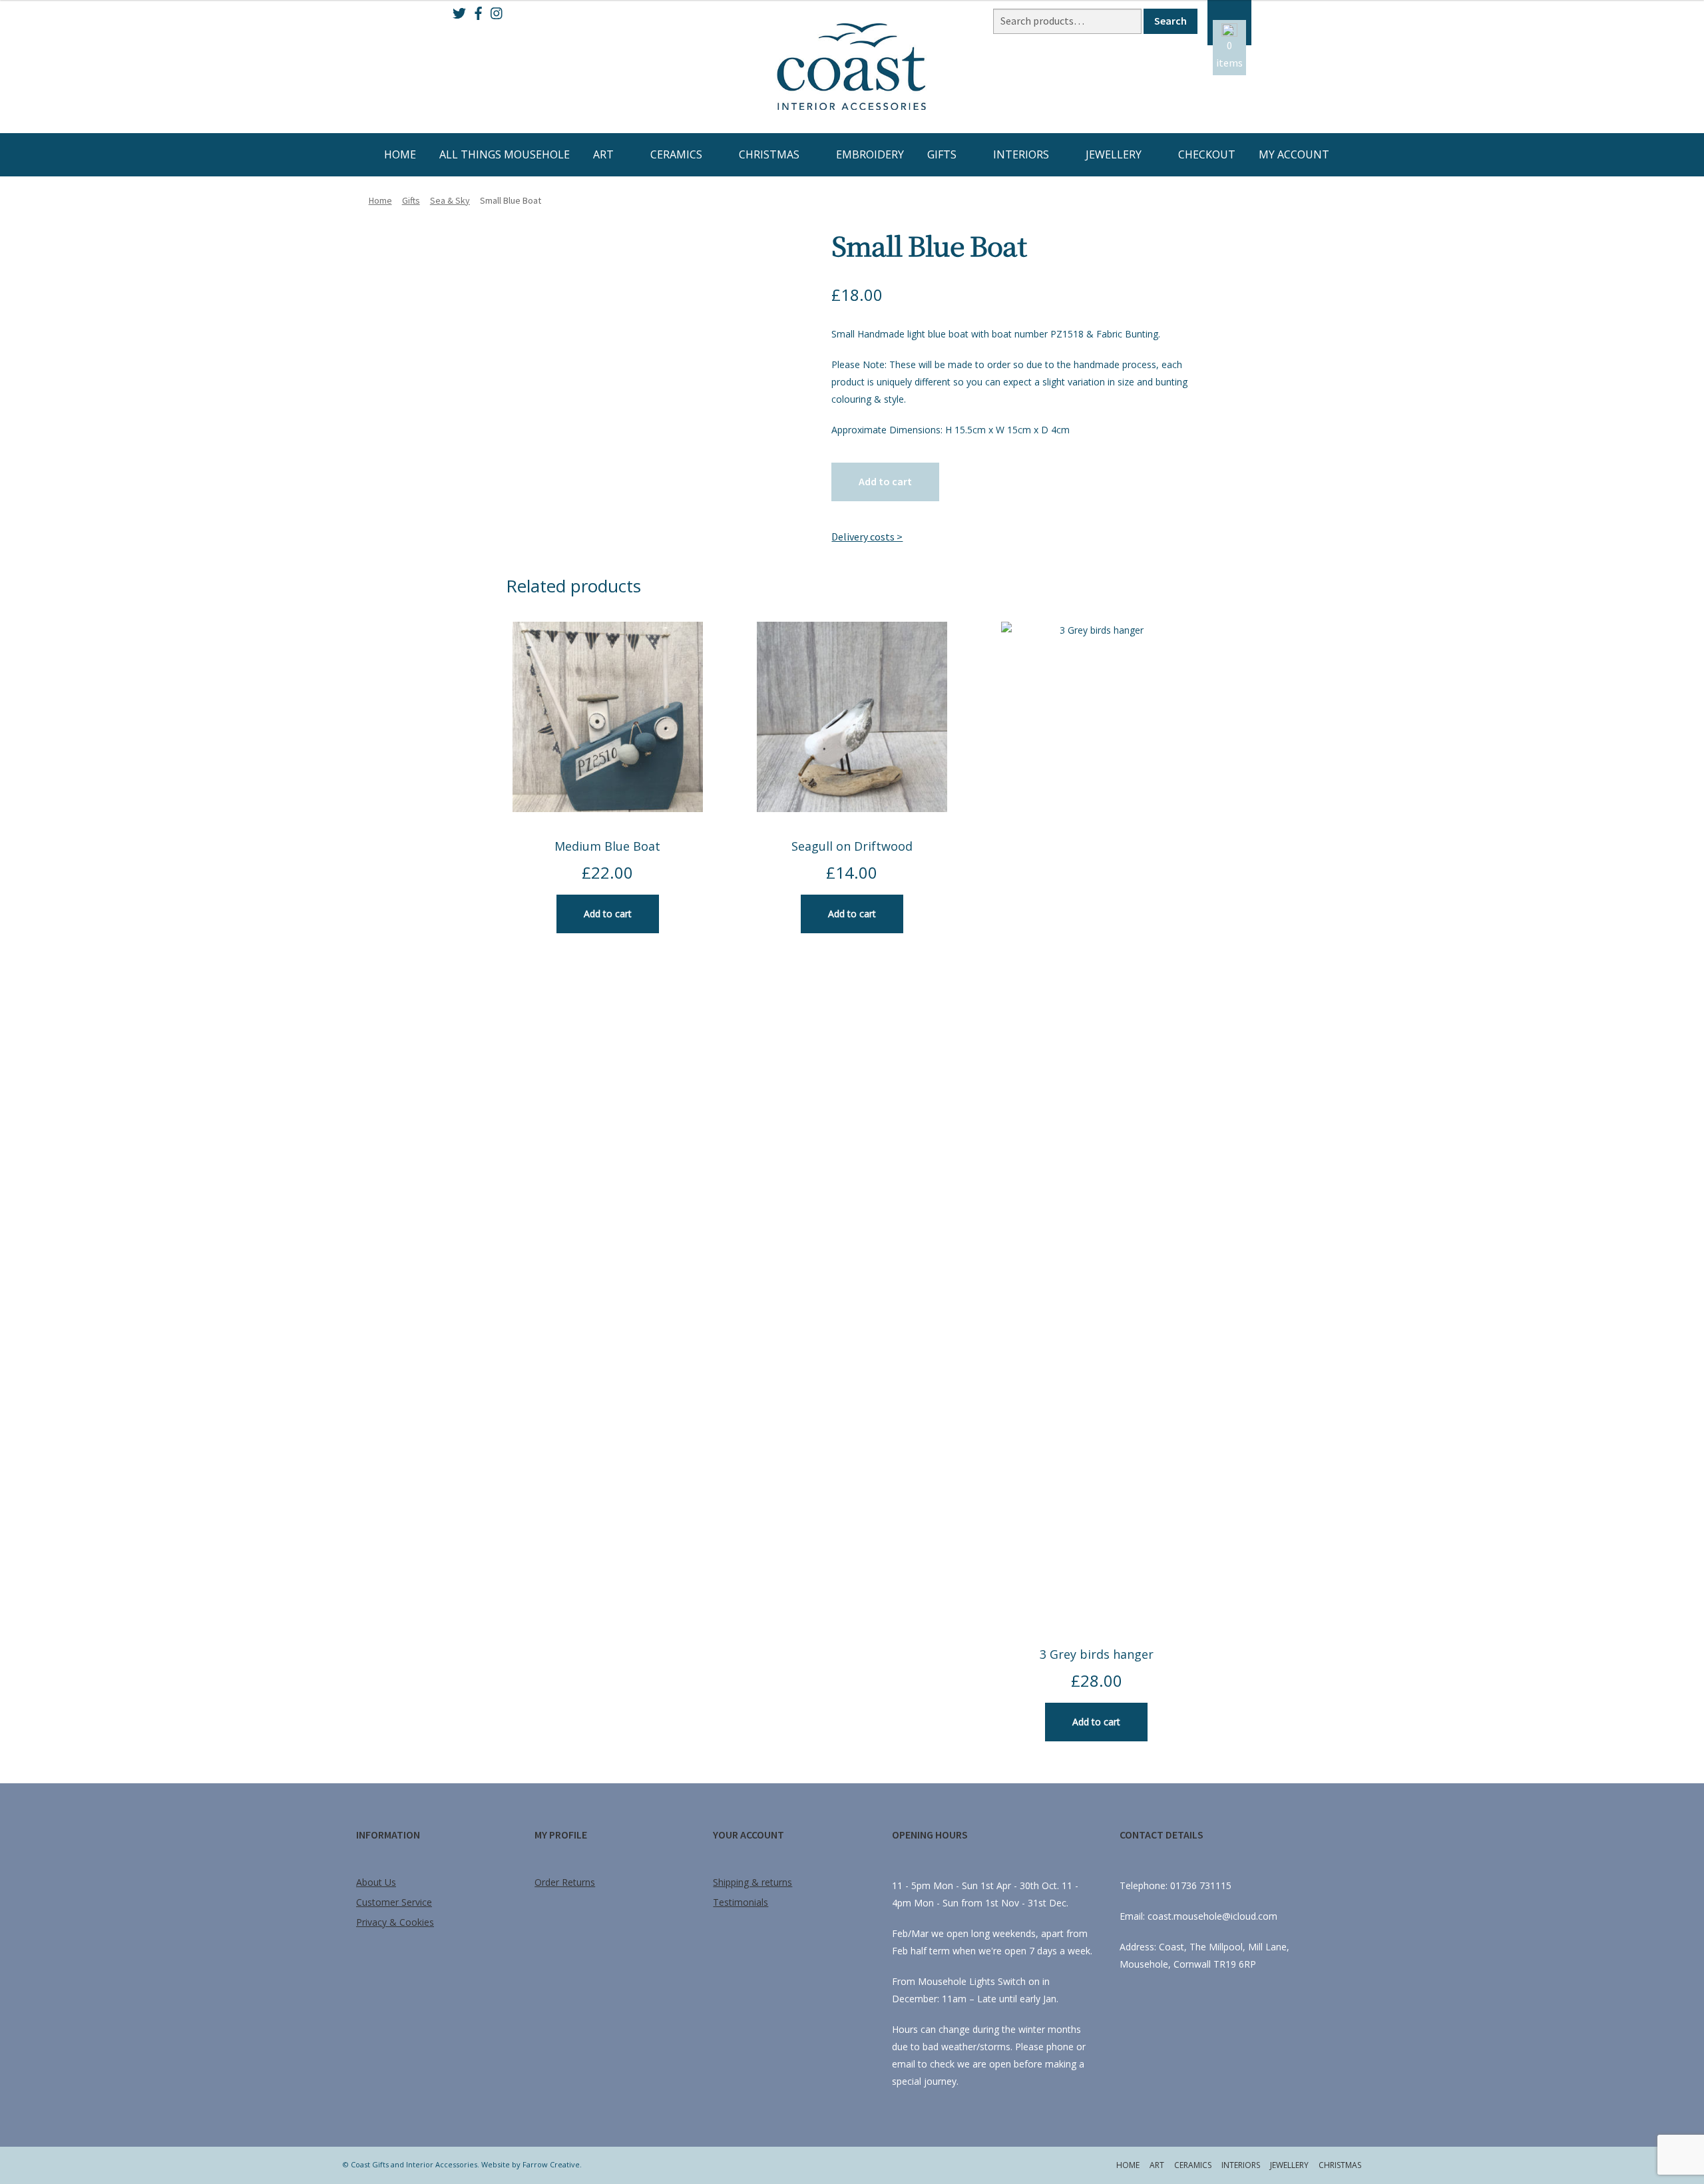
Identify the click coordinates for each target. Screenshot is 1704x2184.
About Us (376, 1882)
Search (1171, 21)
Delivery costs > (867, 537)
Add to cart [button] (608, 914)
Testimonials (741, 1902)
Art (603, 154)
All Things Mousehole (505, 154)
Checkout (1207, 154)
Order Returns (565, 1882)
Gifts (942, 154)
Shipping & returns (752, 1882)
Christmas (769, 154)
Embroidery (870, 154)
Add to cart (885, 481)
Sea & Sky (450, 200)
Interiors (1021, 154)
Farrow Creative (551, 2164)
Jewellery (1114, 154)
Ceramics (676, 154)
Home (400, 154)
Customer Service (394, 1902)
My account (1294, 154)
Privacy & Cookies (395, 1922)
